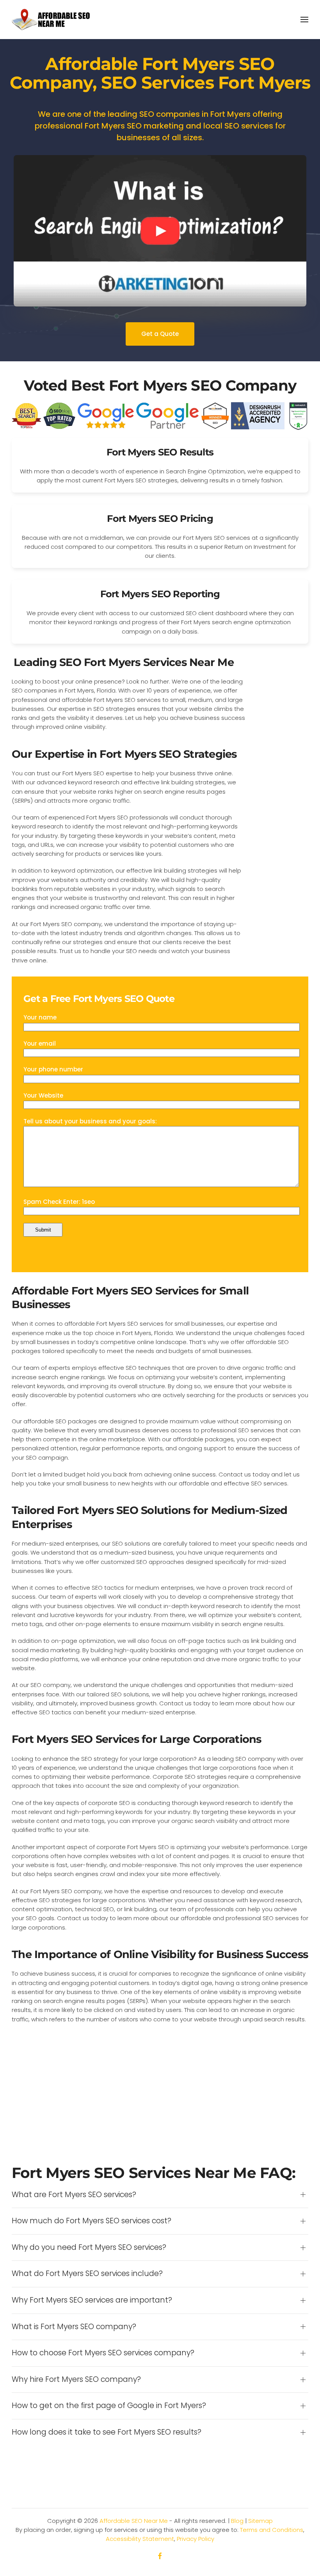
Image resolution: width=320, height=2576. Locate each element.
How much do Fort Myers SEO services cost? (92, 2221)
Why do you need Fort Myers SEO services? (89, 2248)
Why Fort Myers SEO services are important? (92, 2300)
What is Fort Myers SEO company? (74, 2327)
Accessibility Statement (140, 2539)
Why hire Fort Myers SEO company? (76, 2380)
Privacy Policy (196, 2539)
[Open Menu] (304, 20)
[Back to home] (51, 20)
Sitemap (260, 2521)
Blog (237, 2521)
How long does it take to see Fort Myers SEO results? (107, 2432)
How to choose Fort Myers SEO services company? (103, 2353)
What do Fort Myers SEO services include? (87, 2274)
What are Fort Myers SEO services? (74, 2195)
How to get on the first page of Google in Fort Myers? (109, 2406)
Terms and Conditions (272, 2530)
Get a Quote (160, 334)
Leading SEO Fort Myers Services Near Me (124, 662)
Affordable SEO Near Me (134, 2521)
